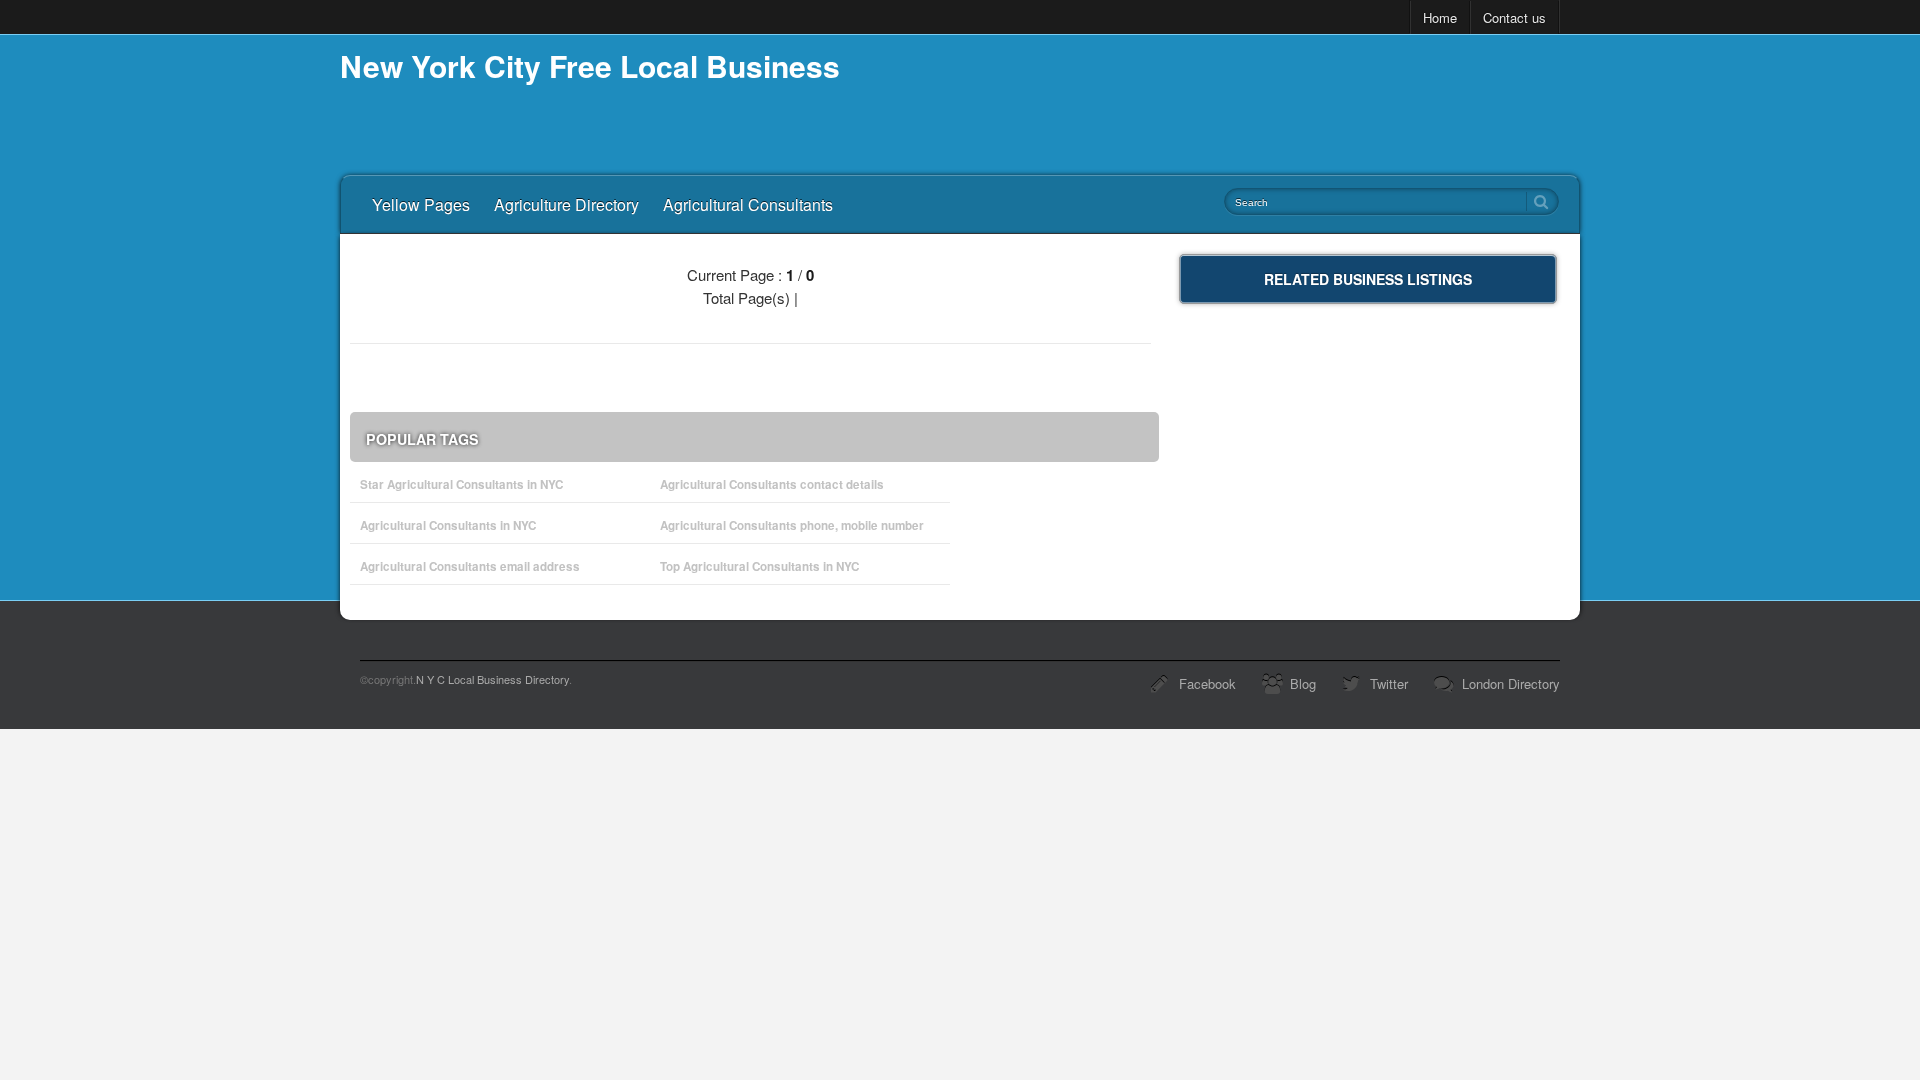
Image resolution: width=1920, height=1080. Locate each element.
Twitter (1389, 683)
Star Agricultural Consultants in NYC (461, 484)
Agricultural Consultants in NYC (448, 525)
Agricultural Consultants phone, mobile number (792, 525)
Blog (1303, 683)
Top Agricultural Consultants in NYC (759, 566)
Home (1440, 17)
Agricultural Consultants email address (470, 566)
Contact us (1514, 17)
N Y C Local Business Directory (492, 679)
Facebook (1207, 683)
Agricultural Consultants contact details (772, 484)
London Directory (1511, 683)
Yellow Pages (421, 204)
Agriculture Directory (566, 204)
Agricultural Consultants (748, 204)
